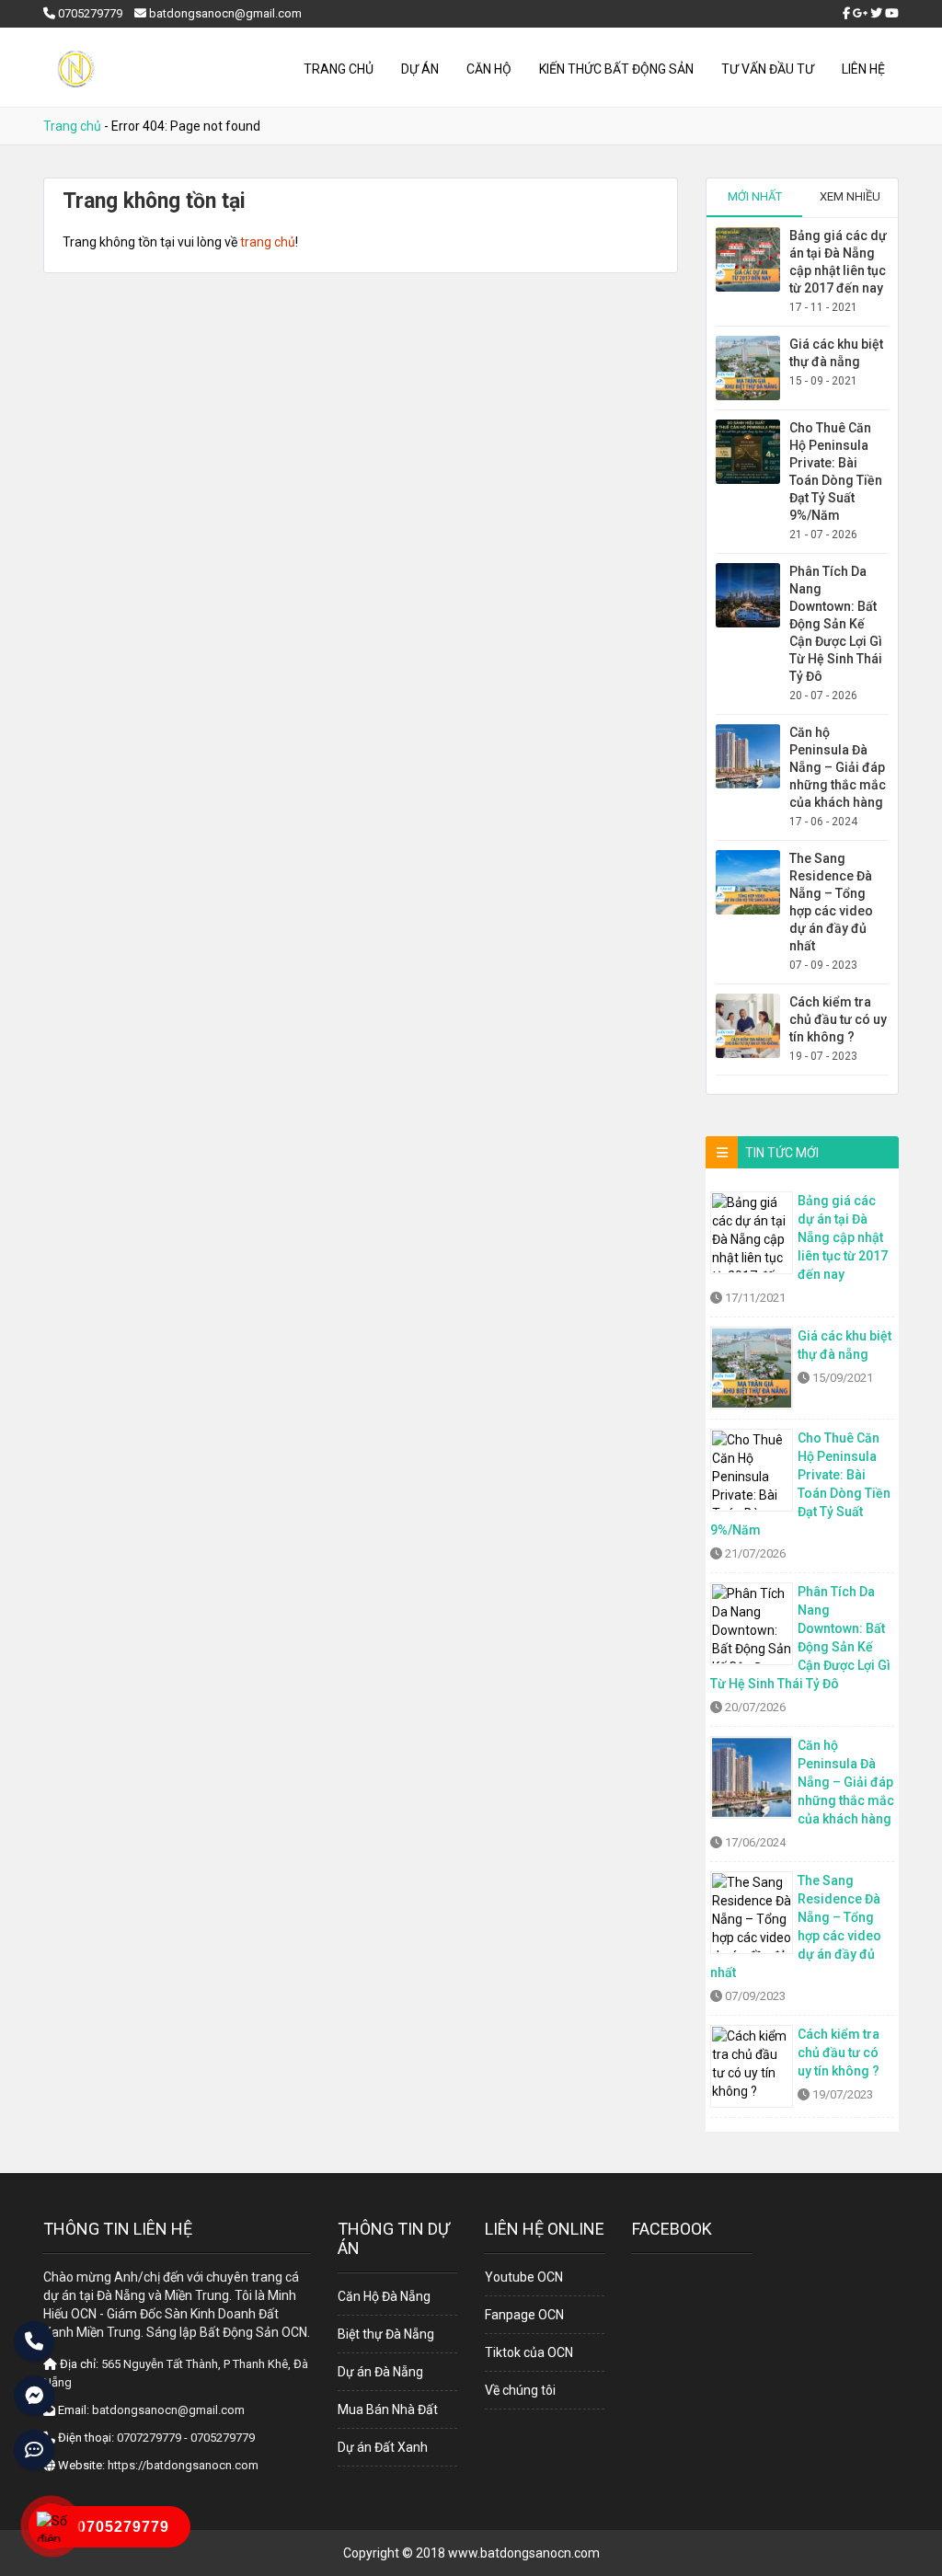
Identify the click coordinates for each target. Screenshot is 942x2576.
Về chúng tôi (520, 2390)
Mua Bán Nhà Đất (388, 2409)
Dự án (420, 69)
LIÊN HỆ (863, 69)
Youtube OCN (524, 2277)
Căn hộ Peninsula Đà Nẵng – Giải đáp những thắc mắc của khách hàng (838, 767)
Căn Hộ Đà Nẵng (384, 2296)
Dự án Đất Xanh (383, 2447)
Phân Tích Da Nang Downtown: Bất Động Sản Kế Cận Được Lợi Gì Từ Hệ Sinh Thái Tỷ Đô (836, 624)
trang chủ (268, 242)
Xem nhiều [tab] (850, 196)
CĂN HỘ (489, 69)
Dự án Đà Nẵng (380, 2372)
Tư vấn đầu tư (768, 69)
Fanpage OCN (524, 2315)
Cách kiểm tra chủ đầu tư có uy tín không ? (838, 1019)
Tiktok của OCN (529, 2352)
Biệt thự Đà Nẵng (386, 2334)
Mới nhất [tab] (755, 196)
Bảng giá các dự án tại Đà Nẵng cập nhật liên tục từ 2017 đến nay (843, 1237)
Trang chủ (339, 69)
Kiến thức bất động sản (616, 69)
